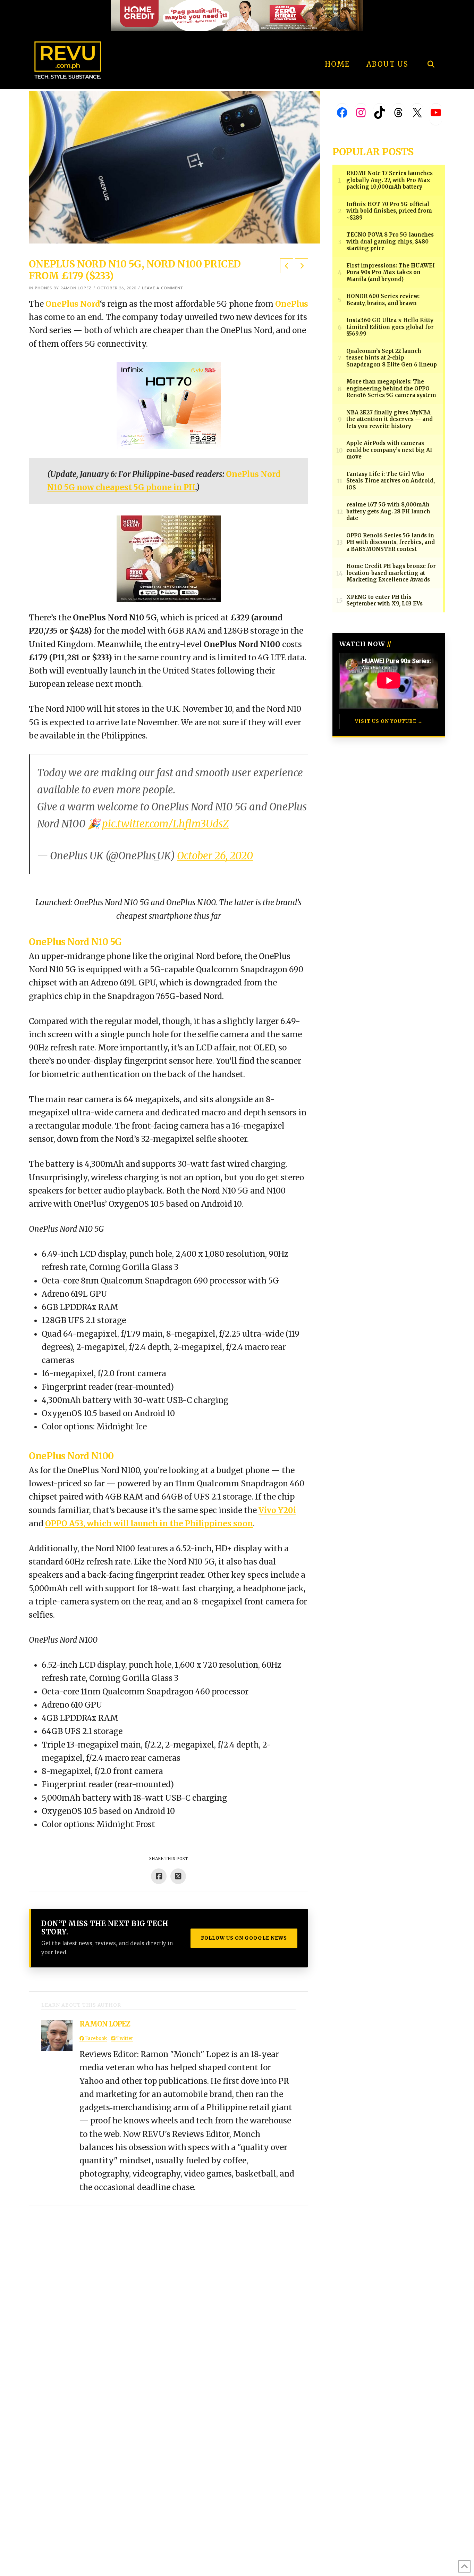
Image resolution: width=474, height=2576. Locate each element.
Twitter (124, 2038)
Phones (43, 288)
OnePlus (292, 304)
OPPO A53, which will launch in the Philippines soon (149, 1524)
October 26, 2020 (215, 856)
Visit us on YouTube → (389, 721)
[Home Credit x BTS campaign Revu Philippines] (237, 15)
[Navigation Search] (431, 45)
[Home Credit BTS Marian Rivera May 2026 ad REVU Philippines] (169, 558)
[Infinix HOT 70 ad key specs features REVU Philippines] (169, 405)
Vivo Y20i (277, 1510)
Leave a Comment (163, 288)
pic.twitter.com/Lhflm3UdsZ (165, 824)
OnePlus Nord (73, 304)
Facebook (95, 2038)
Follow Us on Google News (244, 1938)
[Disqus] (168, 2292)
